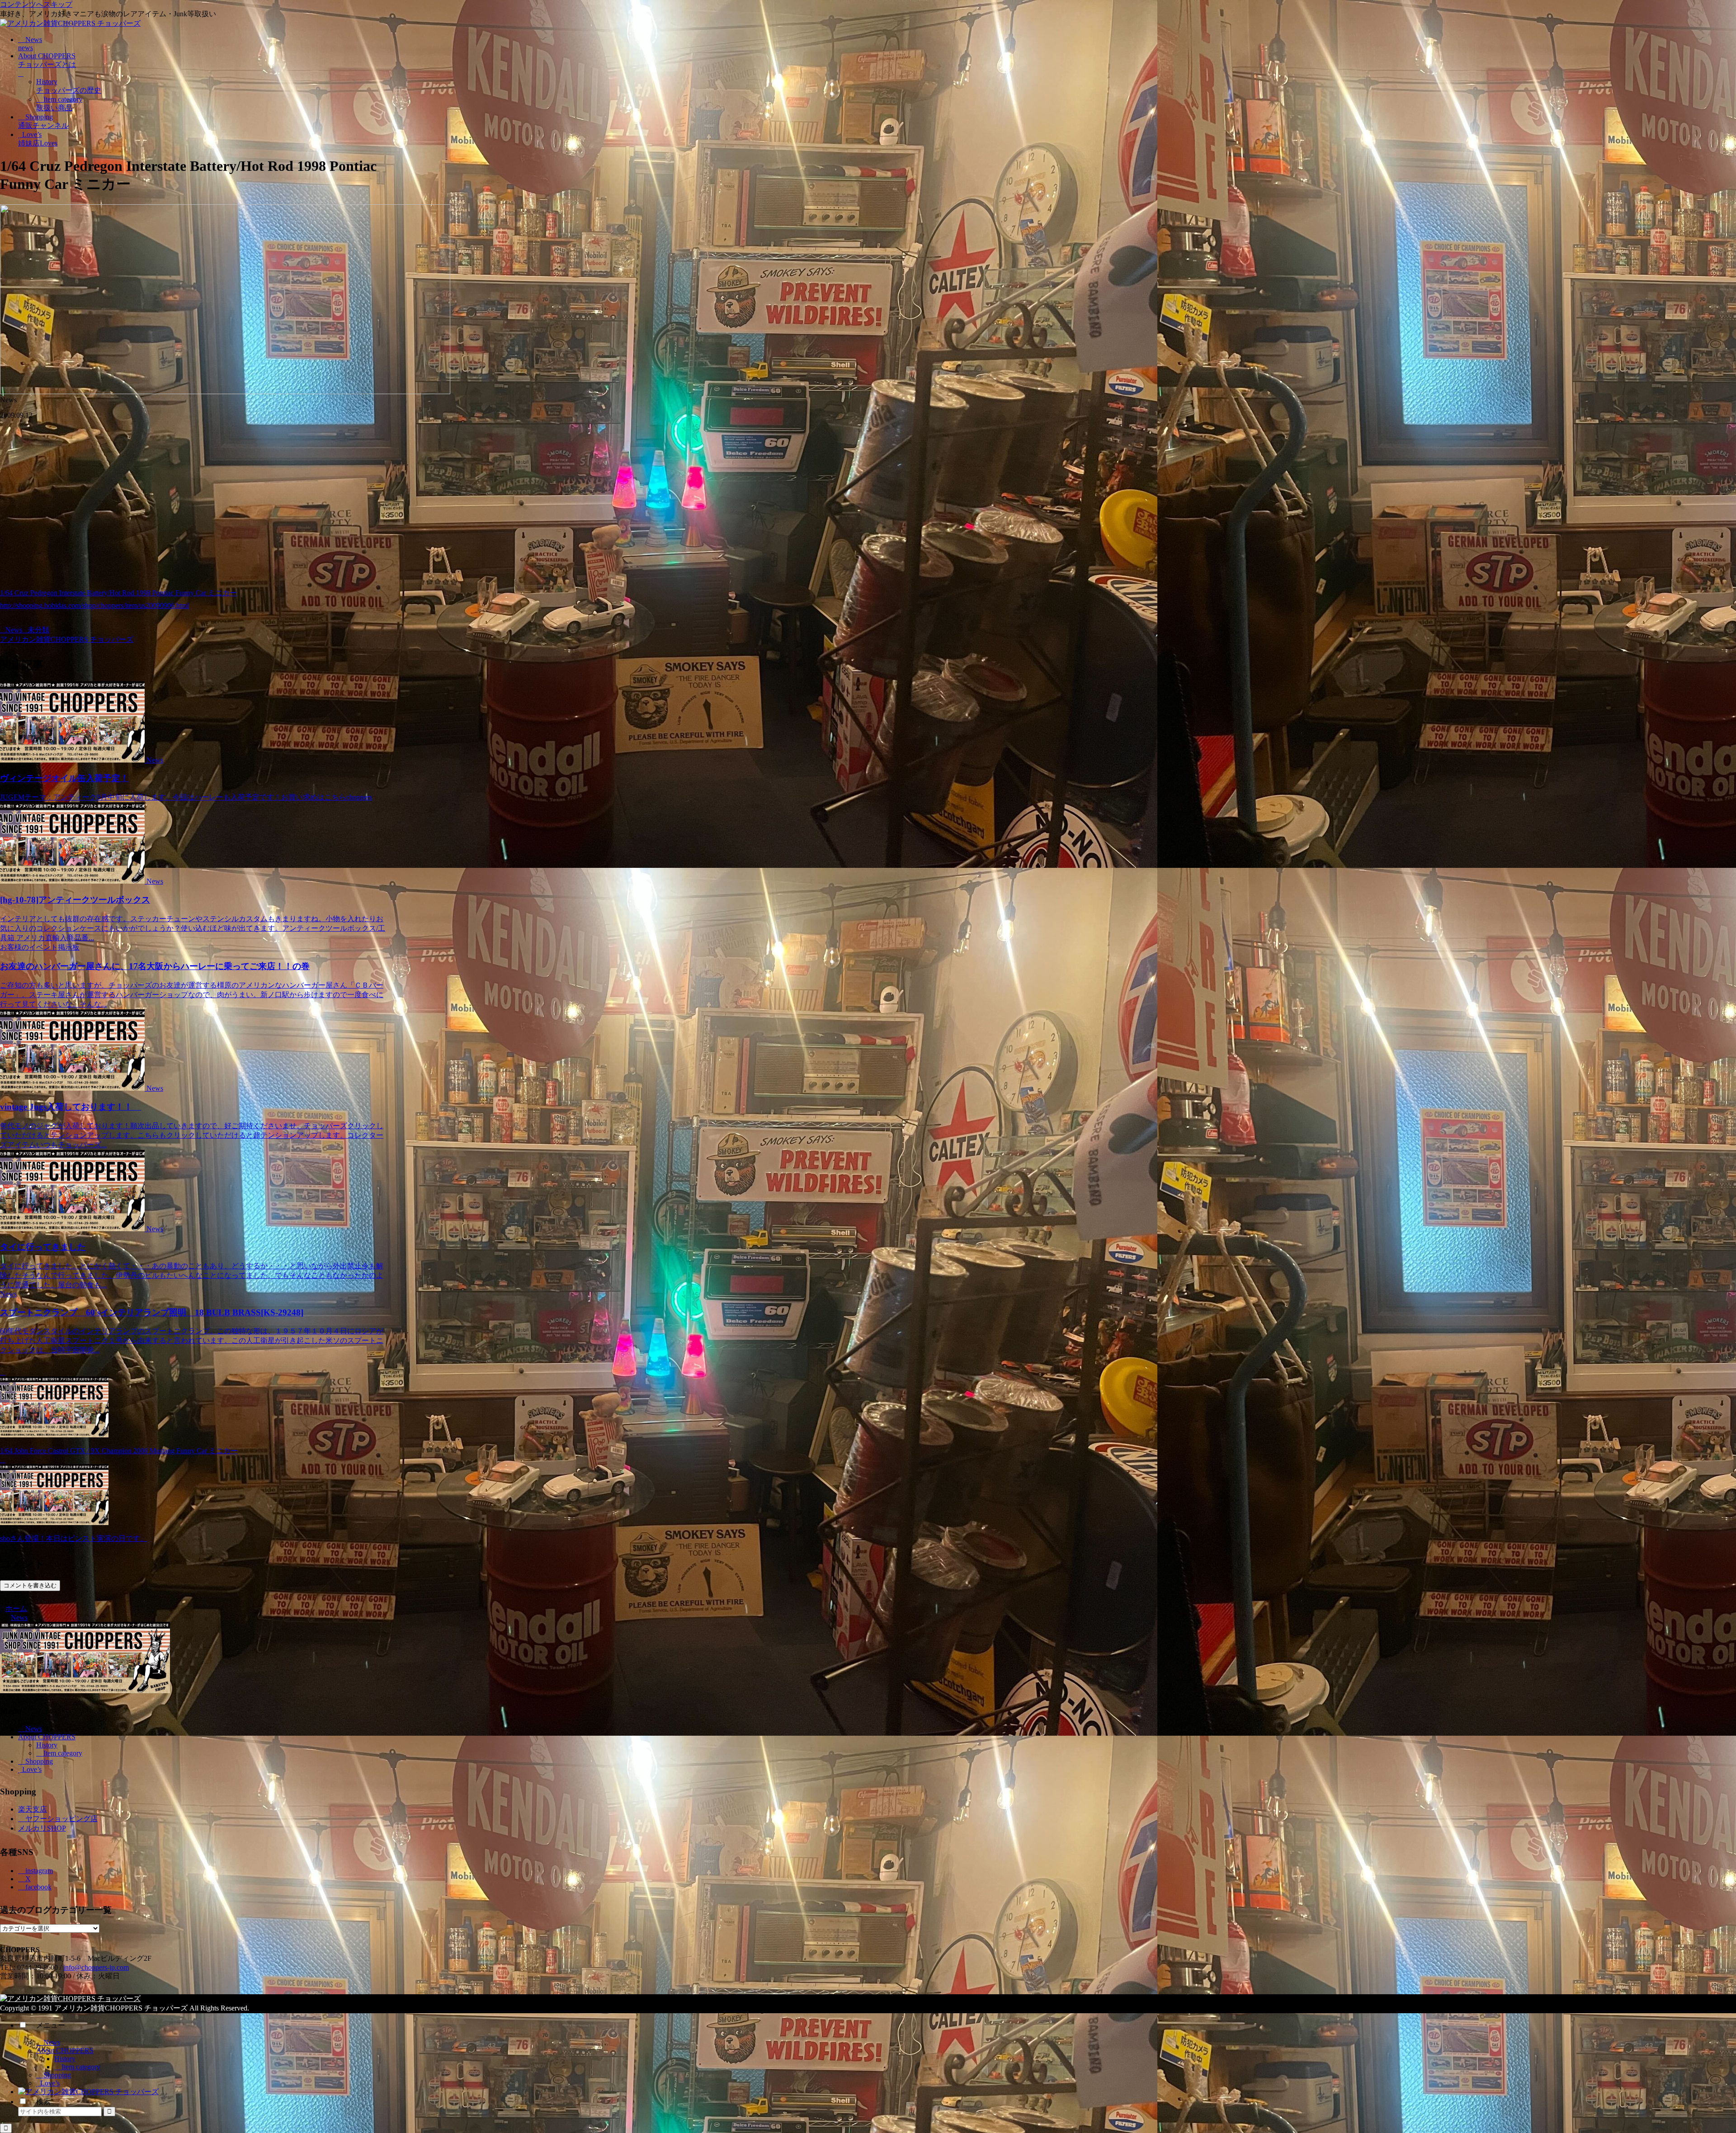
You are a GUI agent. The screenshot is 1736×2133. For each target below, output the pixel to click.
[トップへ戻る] (6, 2128)
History (47, 1745)
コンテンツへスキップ (36, 4)
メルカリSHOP (42, 1828)
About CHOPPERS (47, 1737)
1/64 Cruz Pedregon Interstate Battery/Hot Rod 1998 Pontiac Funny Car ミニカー (118, 593)
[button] (109, 2112)
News (14, 630)
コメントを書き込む (30, 1585)
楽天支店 (33, 1809)
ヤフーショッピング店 (61, 1819)
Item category (62, 1753)
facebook (38, 1887)
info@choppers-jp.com (96, 1967)
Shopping (38, 1761)
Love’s (31, 1769)
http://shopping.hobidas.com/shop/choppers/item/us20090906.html (94, 605)
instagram (38, 1871)
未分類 (38, 630)
